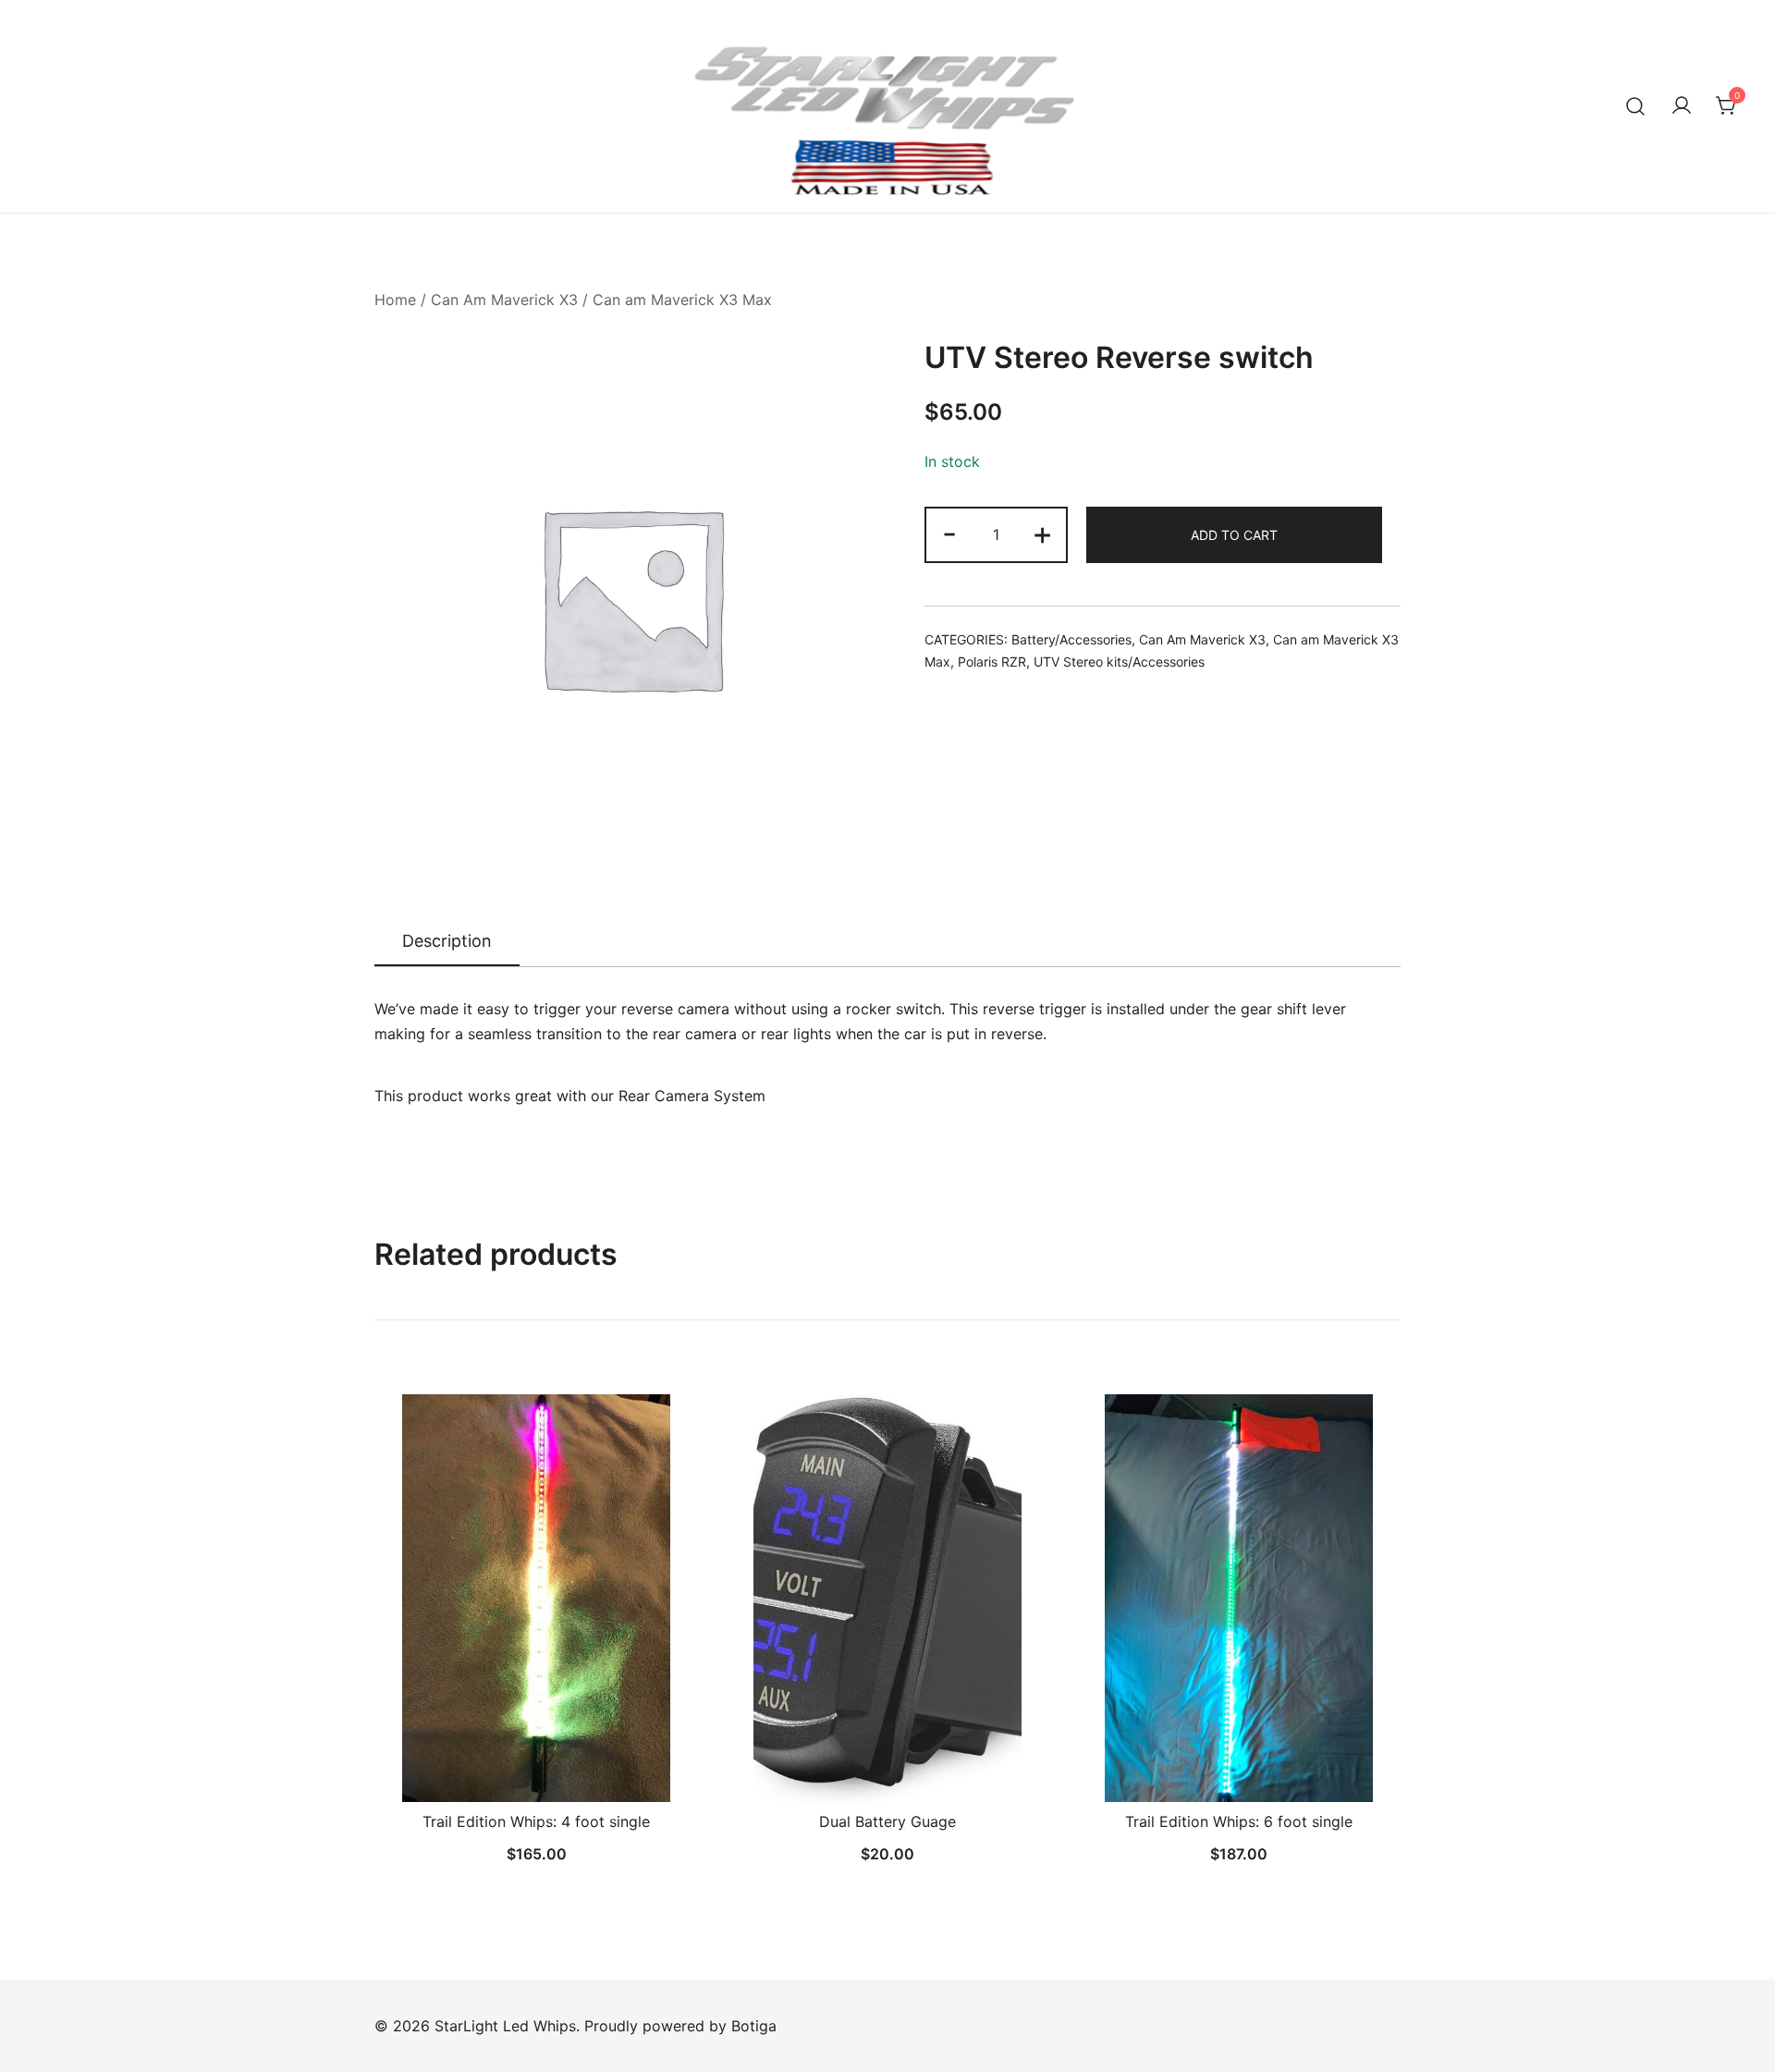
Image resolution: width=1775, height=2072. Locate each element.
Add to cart (1234, 535)
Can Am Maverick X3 (504, 300)
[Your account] (1682, 106)
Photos (226, 84)
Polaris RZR (992, 662)
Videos (307, 84)
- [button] (949, 533)
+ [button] (1042, 533)
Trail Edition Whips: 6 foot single (1239, 1821)
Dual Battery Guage (887, 1821)
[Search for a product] (1636, 106)
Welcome (69, 84)
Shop (151, 84)
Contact (392, 84)
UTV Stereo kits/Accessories (1119, 662)
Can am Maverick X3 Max (682, 300)
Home (395, 300)
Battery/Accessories (1071, 639)
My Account (179, 128)
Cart (468, 84)
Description (447, 941)
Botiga (754, 2026)
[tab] (447, 942)
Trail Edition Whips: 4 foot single (536, 1821)
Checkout (71, 128)
